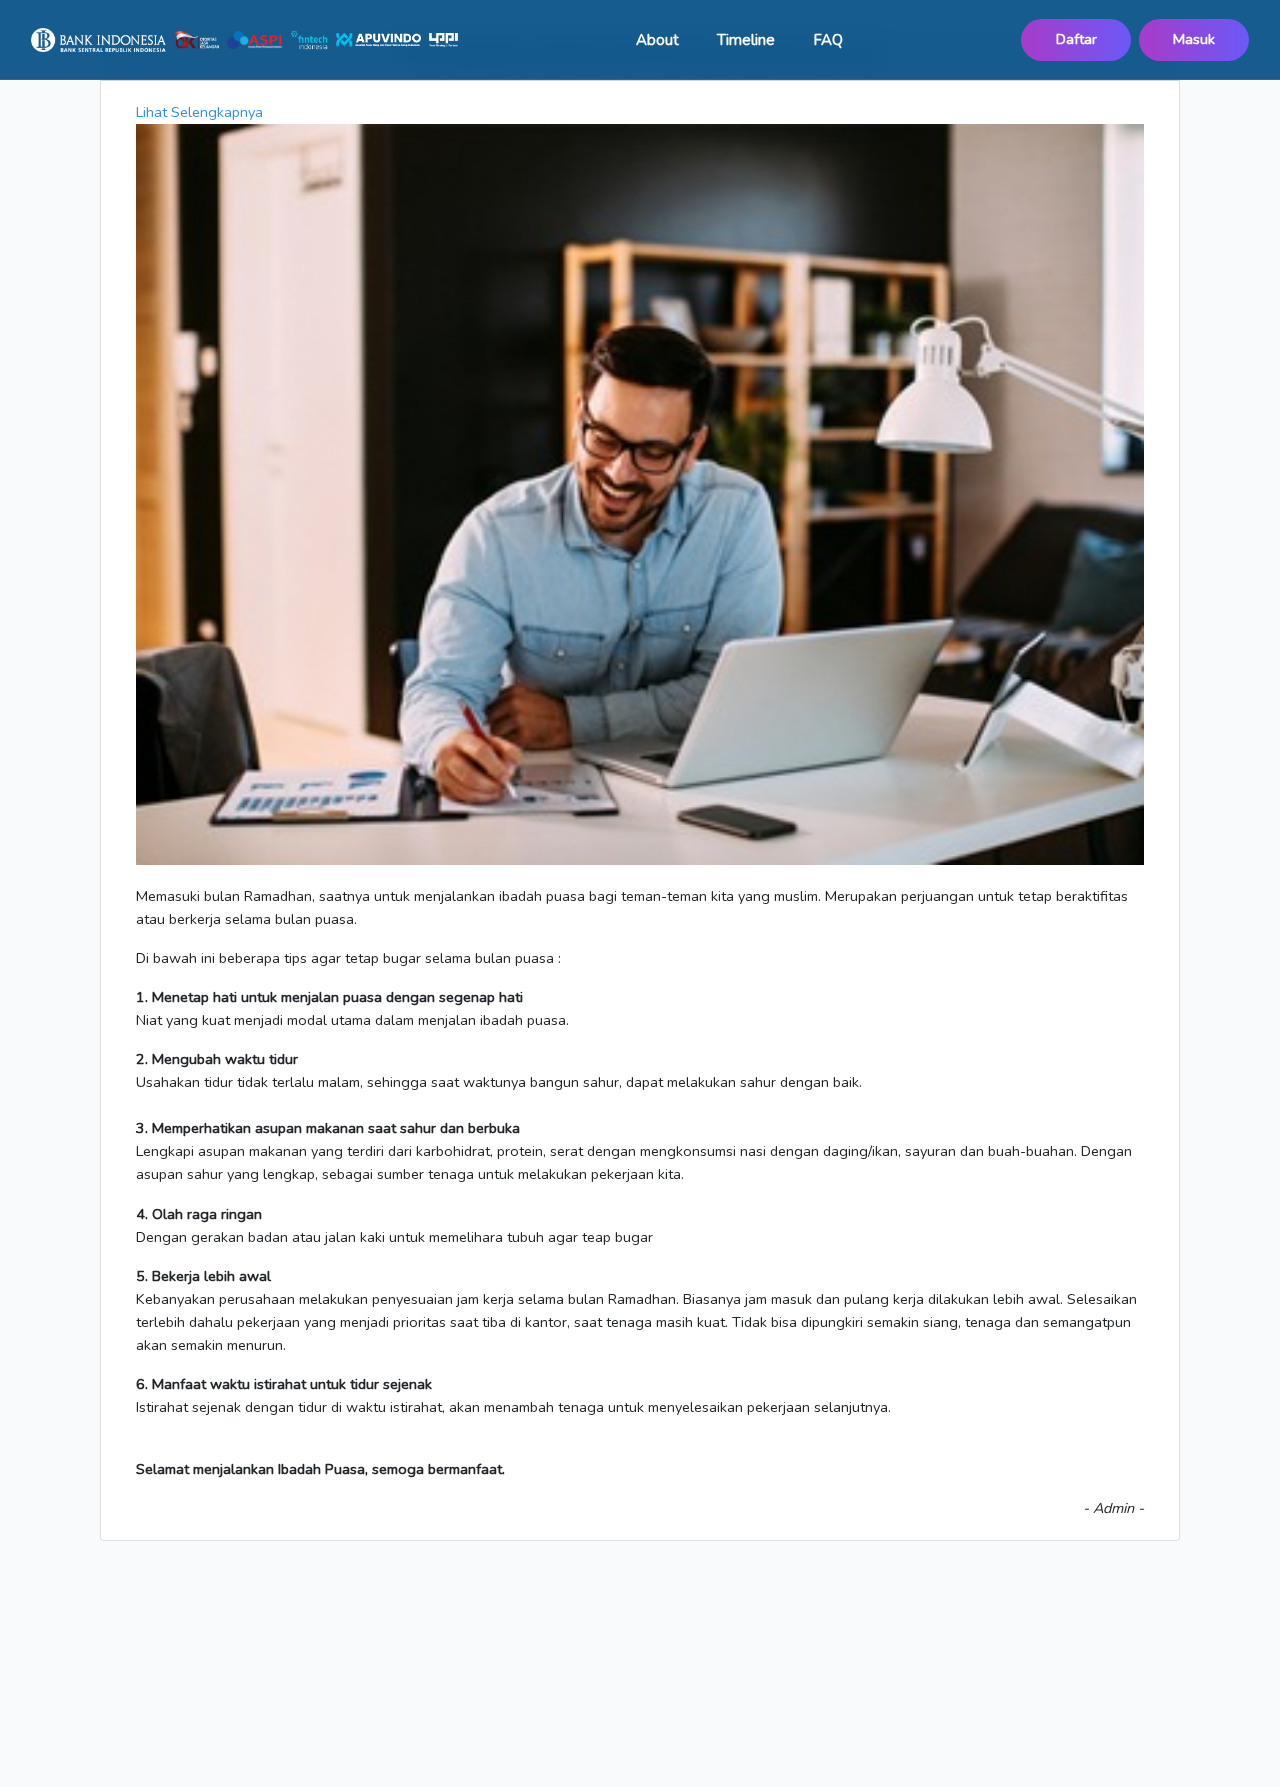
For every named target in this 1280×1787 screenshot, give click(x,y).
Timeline (746, 40)
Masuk (1194, 39)
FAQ (828, 40)
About (657, 40)
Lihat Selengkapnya (199, 112)
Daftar (1076, 39)
